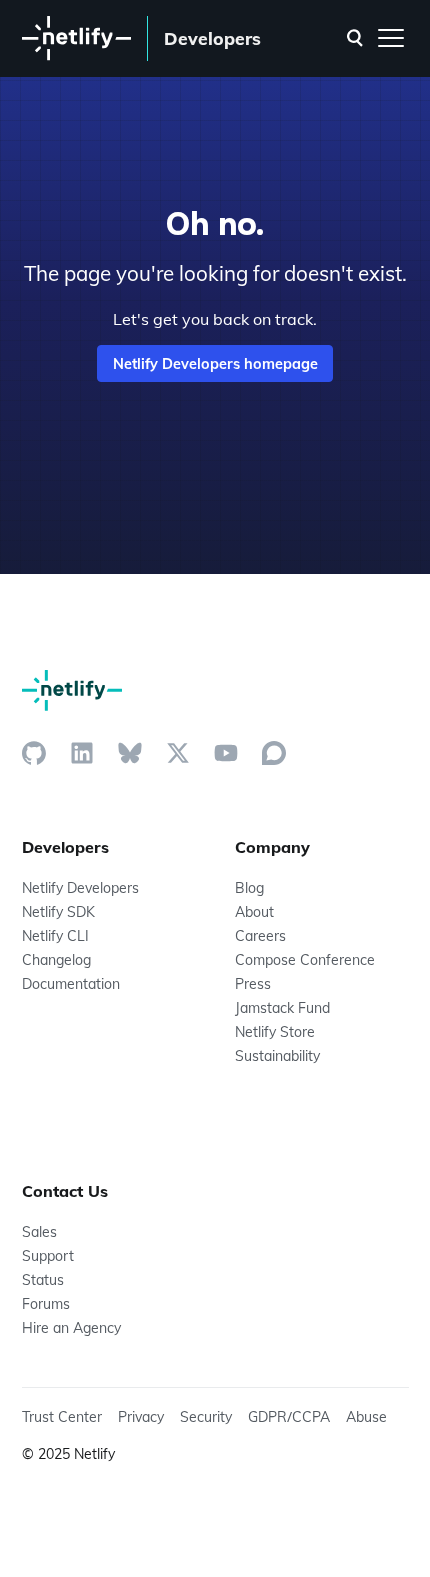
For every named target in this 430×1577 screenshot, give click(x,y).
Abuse (366, 1417)
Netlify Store (275, 1032)
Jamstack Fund (282, 1008)
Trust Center (62, 1417)
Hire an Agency (71, 1328)
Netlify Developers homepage (215, 363)
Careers (260, 936)
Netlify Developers (80, 888)
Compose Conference (305, 960)
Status (43, 1280)
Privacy (141, 1417)
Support (48, 1256)
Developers (212, 38)
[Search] (355, 38)
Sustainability (277, 1056)
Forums (46, 1304)
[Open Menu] (391, 38)
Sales (39, 1232)
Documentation (71, 984)
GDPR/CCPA (289, 1417)
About (254, 912)
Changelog (56, 960)
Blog (249, 888)
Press (253, 984)
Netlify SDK (58, 912)
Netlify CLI (55, 936)
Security (206, 1417)
